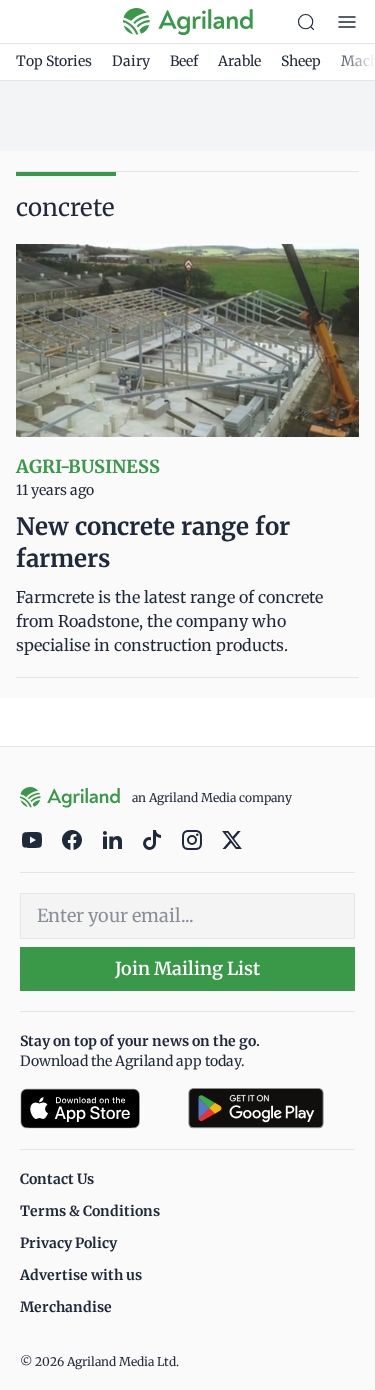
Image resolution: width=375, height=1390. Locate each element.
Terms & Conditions (90, 1211)
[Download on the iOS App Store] (96, 1108)
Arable (239, 61)
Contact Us (57, 1179)
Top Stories (54, 61)
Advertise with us (81, 1275)
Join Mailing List (187, 968)
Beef (184, 61)
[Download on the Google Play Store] (272, 1108)
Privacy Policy (68, 1243)
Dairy (131, 61)
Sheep (301, 61)
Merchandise (66, 1307)
